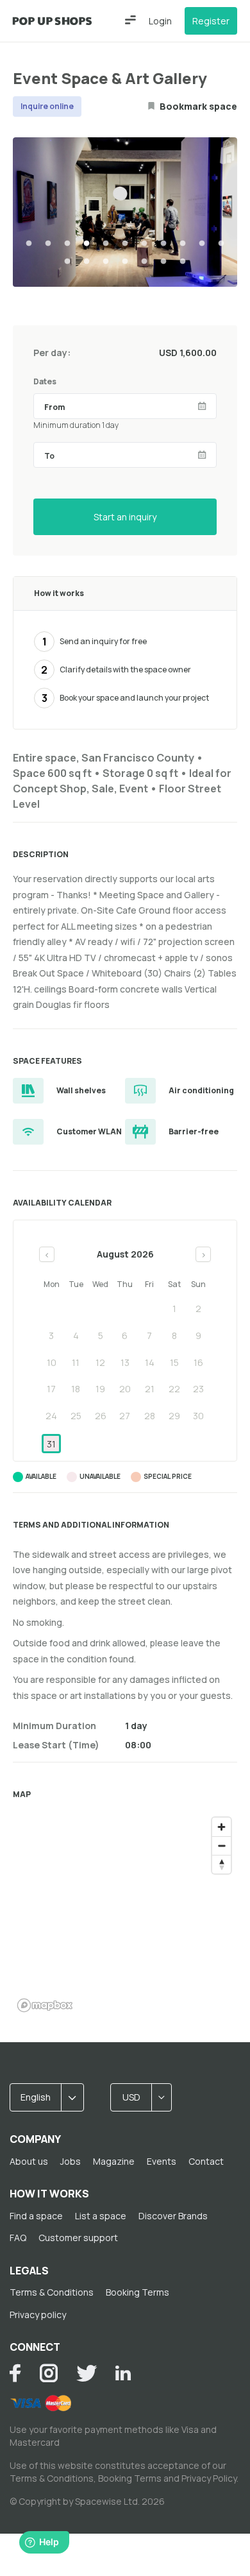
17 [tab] (163, 262)
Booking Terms (137, 2292)
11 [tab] (221, 244)
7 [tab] (144, 244)
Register (211, 21)
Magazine (114, 2161)
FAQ (18, 2238)
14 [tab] (106, 262)
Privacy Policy (209, 2478)
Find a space (36, 2216)
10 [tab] (202, 244)
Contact (206, 2161)
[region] (125, 1914)
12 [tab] (67, 262)
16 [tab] (144, 262)
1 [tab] (29, 244)
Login (160, 21)
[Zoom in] (221, 1827)
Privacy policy (38, 2315)
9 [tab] (183, 244)
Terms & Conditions (52, 2292)
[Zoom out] (221, 1846)
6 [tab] (125, 244)
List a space (101, 2216)
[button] (130, 20)
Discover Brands (173, 2216)
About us (29, 2161)
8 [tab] (163, 244)
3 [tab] (67, 244)
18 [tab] (183, 262)
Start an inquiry (125, 517)
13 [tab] (87, 262)
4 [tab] (87, 244)
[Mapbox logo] (45, 2005)
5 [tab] (106, 244)
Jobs (71, 2161)
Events (162, 2161)
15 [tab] (125, 262)
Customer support (78, 2238)
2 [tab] (48, 244)
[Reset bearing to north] (221, 1864)
